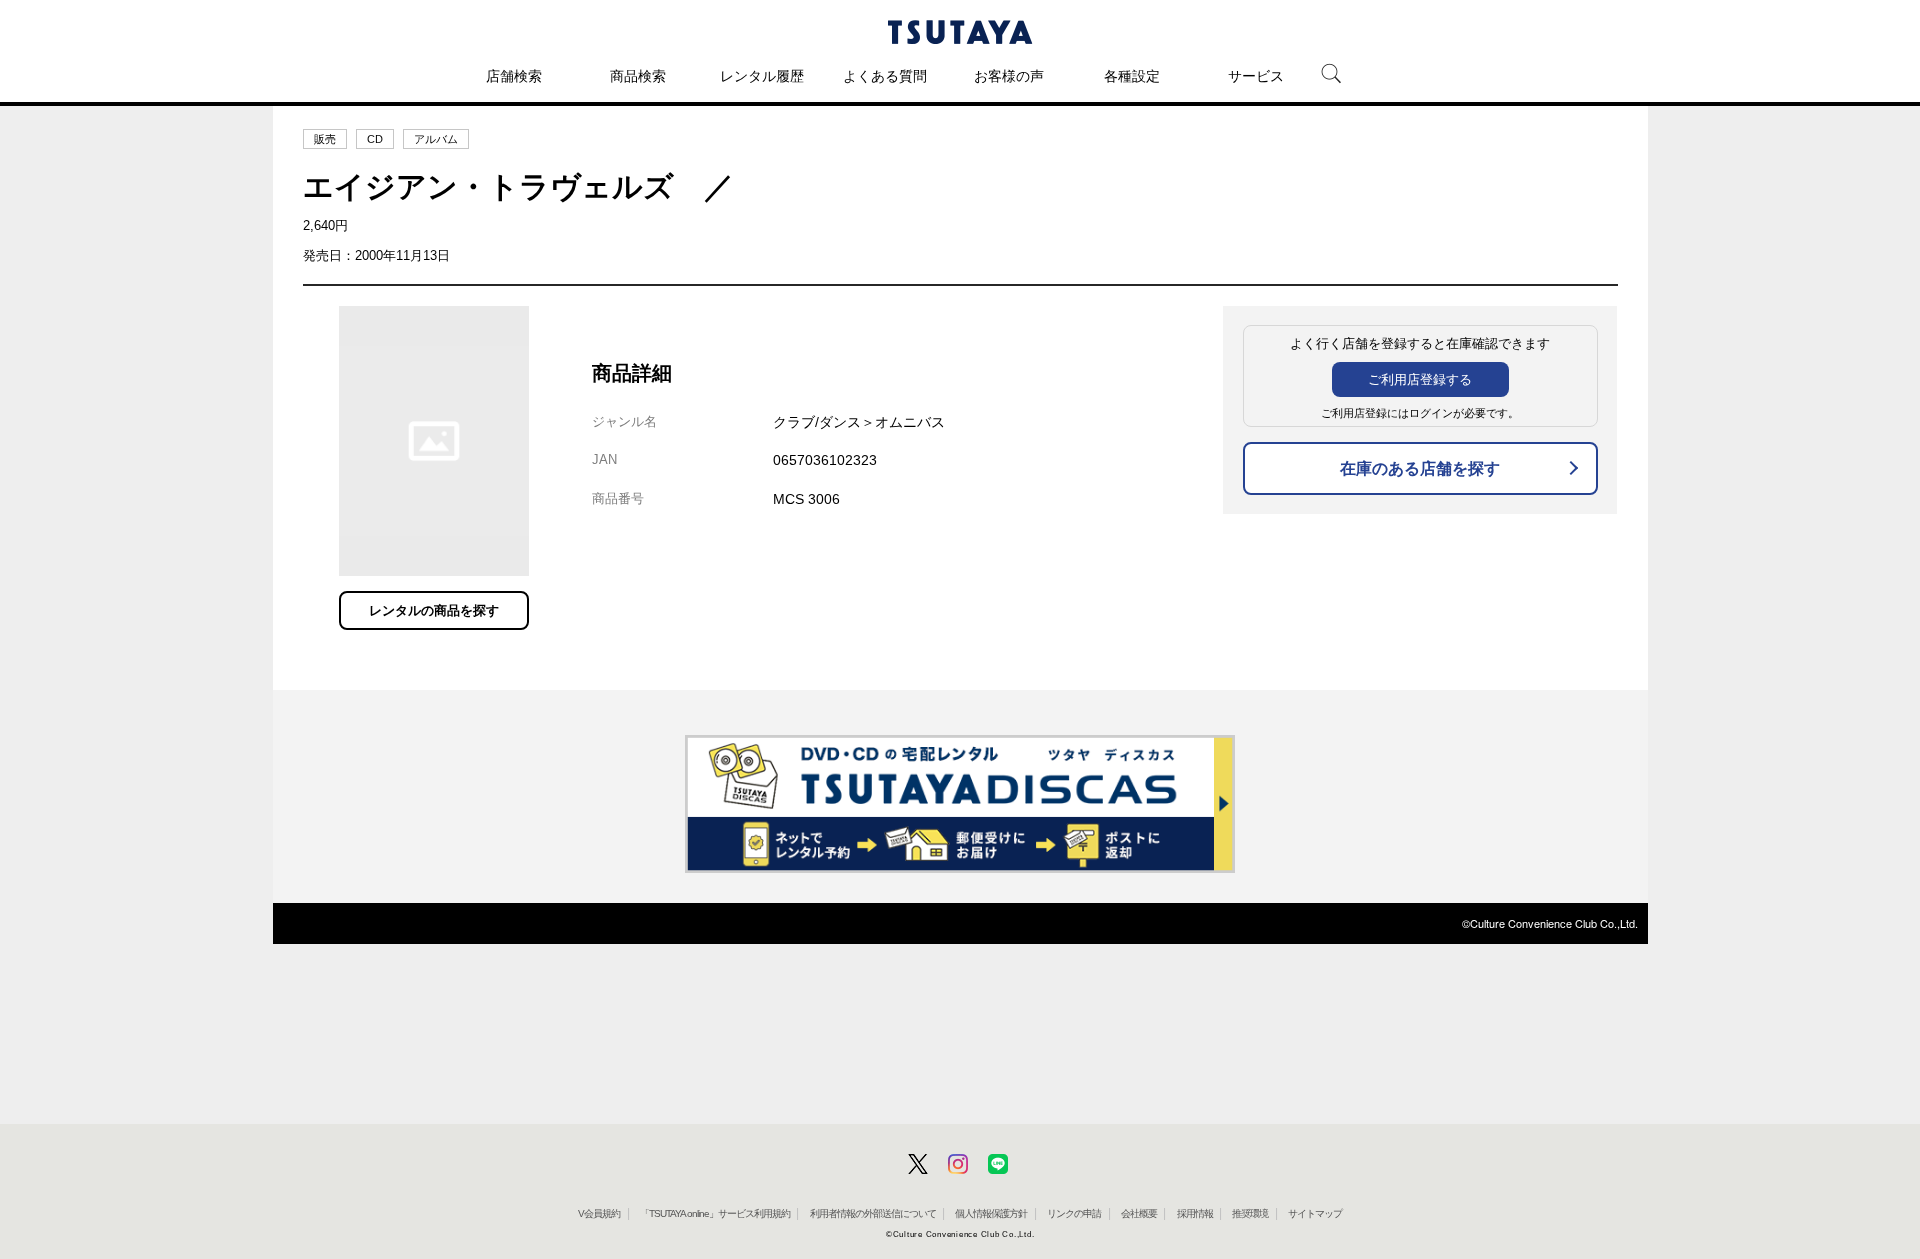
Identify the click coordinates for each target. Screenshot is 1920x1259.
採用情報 (1195, 1213)
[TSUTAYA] (960, 32)
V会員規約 (599, 1213)
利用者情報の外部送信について (873, 1213)
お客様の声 (1009, 76)
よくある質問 (885, 76)
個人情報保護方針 (991, 1213)
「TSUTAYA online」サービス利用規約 (715, 1213)
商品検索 (638, 76)
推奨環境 (1250, 1213)
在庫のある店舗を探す (1420, 468)
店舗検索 (514, 76)
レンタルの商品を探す (434, 610)
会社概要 (1139, 1213)
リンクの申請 (1074, 1213)
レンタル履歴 (762, 76)
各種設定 (1132, 76)
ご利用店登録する (1420, 379)
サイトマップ (1315, 1213)
